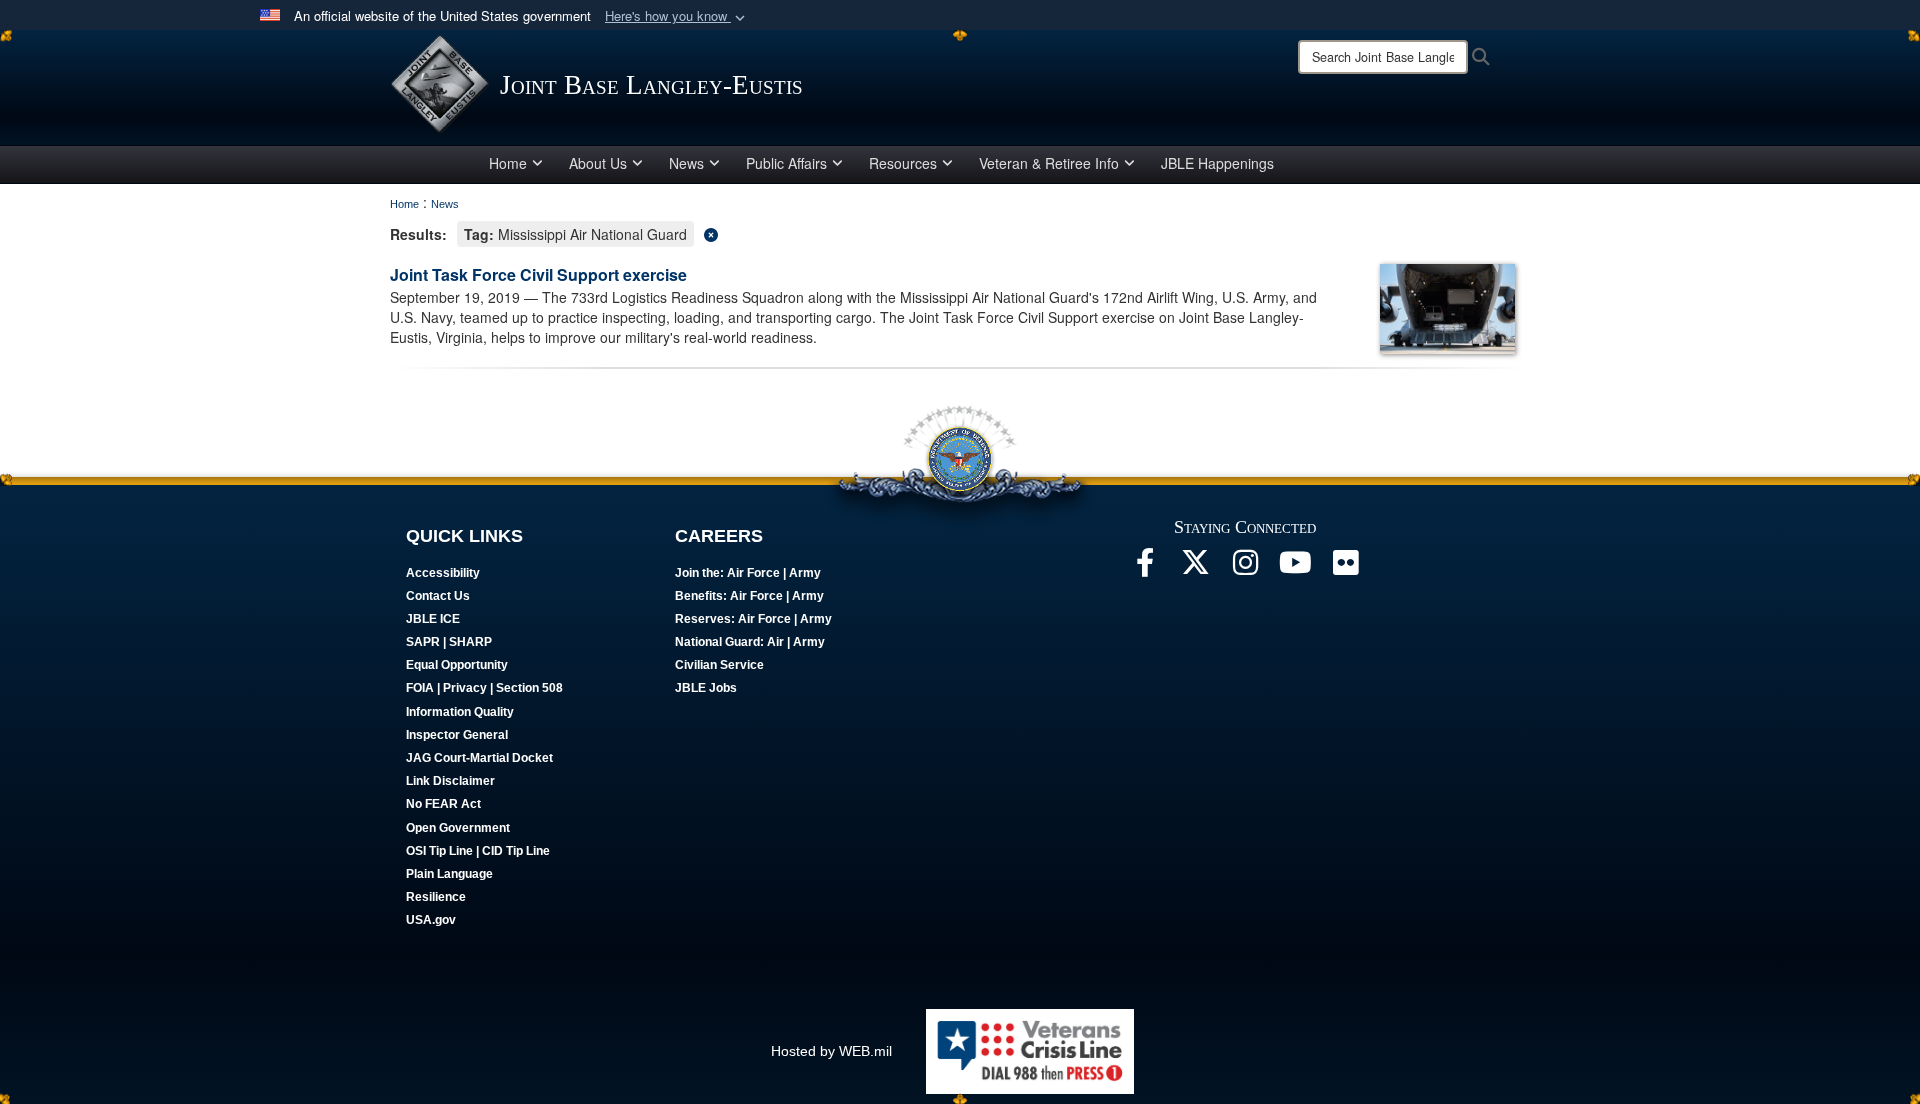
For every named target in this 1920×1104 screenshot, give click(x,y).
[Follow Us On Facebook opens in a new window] (1145, 568)
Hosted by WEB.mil (831, 1051)
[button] (677, 16)
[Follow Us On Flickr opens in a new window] (1345, 568)
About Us (598, 163)
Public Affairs (786, 163)
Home (508, 163)
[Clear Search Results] (960, 232)
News (686, 163)
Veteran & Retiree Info (1049, 163)
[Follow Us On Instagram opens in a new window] (1245, 568)
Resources (903, 163)
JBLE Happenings (1217, 163)
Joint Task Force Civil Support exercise (538, 274)
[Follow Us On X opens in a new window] (1195, 568)
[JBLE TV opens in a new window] (1295, 568)
